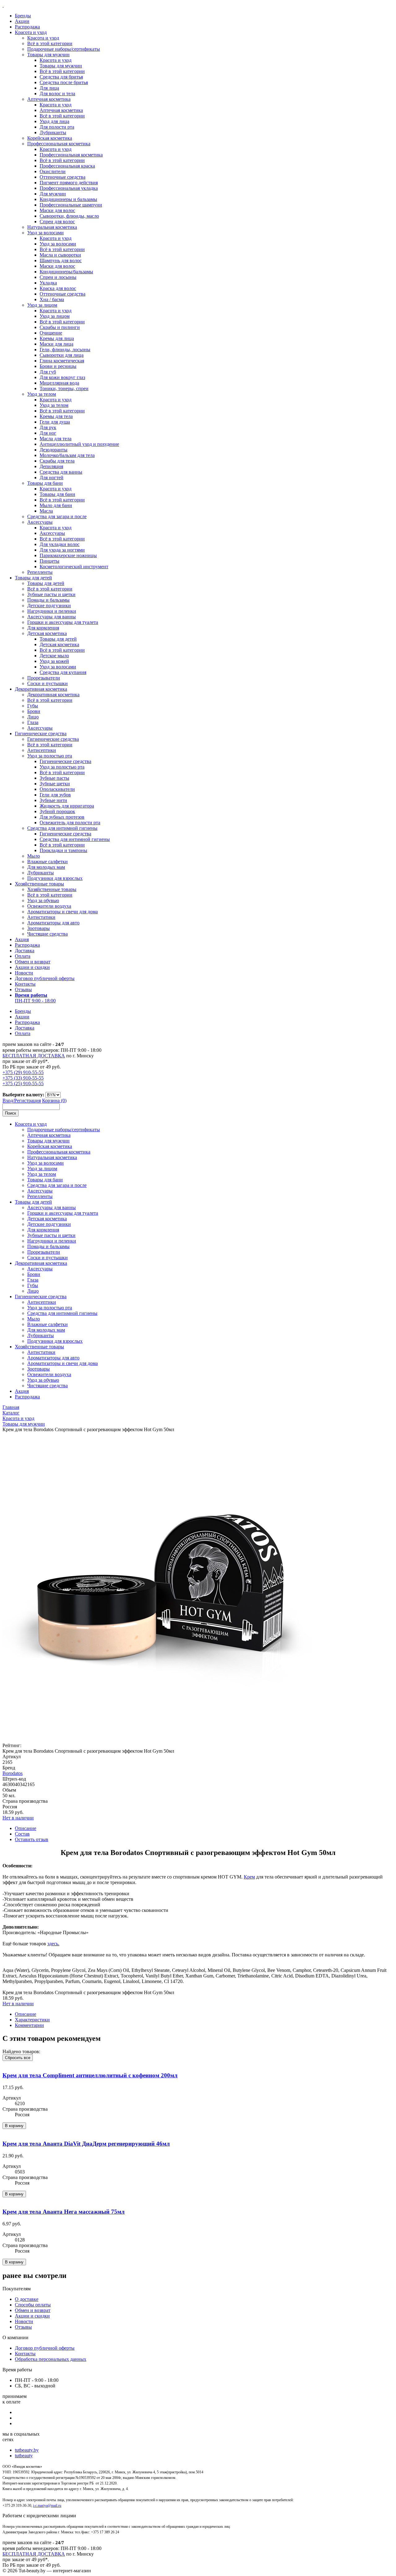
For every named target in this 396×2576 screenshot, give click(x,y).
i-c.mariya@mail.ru (47, 2506)
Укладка (48, 283)
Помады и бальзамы (48, 600)
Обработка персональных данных (51, 2359)
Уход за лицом (42, 305)
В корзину (14, 2126)
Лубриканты (53, 132)
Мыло (34, 856)
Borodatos (13, 1773)
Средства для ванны (61, 472)
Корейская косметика (50, 138)
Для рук (48, 427)
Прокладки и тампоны (63, 850)
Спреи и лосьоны (58, 277)
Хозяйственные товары (39, 884)
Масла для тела (56, 439)
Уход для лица (54, 121)
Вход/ (8, 1100)
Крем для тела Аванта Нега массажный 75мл (64, 2212)
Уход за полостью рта (50, 756)
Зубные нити (53, 800)
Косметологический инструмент (74, 567)
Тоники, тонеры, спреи (64, 388)
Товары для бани (45, 483)
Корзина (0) (54, 1100)
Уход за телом (42, 394)
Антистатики (41, 917)
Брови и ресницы (58, 366)
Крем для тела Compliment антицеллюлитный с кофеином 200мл (90, 2075)
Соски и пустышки (47, 683)
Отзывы (23, 989)
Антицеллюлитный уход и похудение (79, 444)
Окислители (53, 171)
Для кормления (43, 628)
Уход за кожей (54, 661)
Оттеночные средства (62, 177)
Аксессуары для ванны (52, 617)
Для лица (49, 88)
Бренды (23, 16)
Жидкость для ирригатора (67, 806)
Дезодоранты (54, 450)
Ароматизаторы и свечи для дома (62, 912)
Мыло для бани (56, 505)
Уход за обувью (43, 900)
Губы (33, 706)
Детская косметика (47, 633)
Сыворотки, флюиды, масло (69, 216)
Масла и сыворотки (60, 255)
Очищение (51, 333)
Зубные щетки (55, 784)
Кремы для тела (56, 416)
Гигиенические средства (41, 734)
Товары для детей (33, 578)
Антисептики (42, 750)
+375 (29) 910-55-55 (23, 1072)
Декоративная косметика (41, 689)
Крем (249, 1877)
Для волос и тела (57, 94)
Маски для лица (56, 344)
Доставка (25, 951)
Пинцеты (49, 561)
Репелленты (40, 572)
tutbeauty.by (27, 2450)
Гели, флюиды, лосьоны (65, 350)
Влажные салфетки (47, 862)
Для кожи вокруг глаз (62, 377)
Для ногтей (52, 478)
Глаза (33, 722)
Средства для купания (63, 672)
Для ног (48, 433)
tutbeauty (24, 2456)
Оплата (23, 956)
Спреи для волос (57, 222)
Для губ (48, 372)
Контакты (25, 984)
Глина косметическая (62, 361)
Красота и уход (31, 32)
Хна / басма (52, 299)
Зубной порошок (57, 811)
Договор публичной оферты (45, 978)
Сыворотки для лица (62, 355)
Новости (24, 973)
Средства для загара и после (57, 516)
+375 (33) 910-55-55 (23, 1078)
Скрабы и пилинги (60, 327)
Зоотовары (39, 928)
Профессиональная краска (67, 166)
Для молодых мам (46, 867)
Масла (46, 511)
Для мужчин (53, 194)
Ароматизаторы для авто (53, 923)
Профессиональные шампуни (71, 205)
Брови (34, 711)
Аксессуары (40, 522)
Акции (22, 21)
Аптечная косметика (49, 99)
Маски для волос (57, 210)
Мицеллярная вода (59, 383)
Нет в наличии (18, 1818)
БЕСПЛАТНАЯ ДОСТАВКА (34, 1056)
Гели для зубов (55, 795)
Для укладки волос (60, 544)
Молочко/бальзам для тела (67, 455)
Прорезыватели (44, 678)
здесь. (53, 1944)
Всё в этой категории (50, 43)
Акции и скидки (32, 967)
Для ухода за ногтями (62, 550)
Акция (22, 939)
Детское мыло (54, 656)
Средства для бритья (61, 77)
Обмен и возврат (33, 962)
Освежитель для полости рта (70, 823)
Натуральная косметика (52, 227)
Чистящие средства (47, 934)
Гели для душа (55, 422)
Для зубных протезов (62, 817)
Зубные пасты (54, 778)
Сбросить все (18, 2058)
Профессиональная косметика (59, 144)
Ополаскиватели (57, 789)
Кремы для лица (57, 338)
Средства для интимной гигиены (62, 828)
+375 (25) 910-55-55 (23, 1083)
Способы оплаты (33, 2305)
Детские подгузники (49, 606)
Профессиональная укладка (69, 188)
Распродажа (27, 27)
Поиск (11, 1113)
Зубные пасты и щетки (51, 594)
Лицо (33, 717)
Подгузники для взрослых (55, 878)
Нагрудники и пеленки (52, 611)
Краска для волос (58, 288)
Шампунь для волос (61, 260)
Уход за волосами (45, 233)
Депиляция (51, 466)
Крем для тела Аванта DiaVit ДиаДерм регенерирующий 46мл (86, 2144)
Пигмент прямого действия (69, 183)
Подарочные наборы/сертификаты (64, 49)
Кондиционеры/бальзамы (66, 272)
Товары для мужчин (48, 55)
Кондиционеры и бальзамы (68, 199)
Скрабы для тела (57, 461)
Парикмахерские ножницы (68, 555)
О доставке (27, 2299)
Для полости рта (57, 127)
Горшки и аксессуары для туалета (63, 622)
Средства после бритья (64, 82)
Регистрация (28, 1100)
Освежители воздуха (49, 906)
